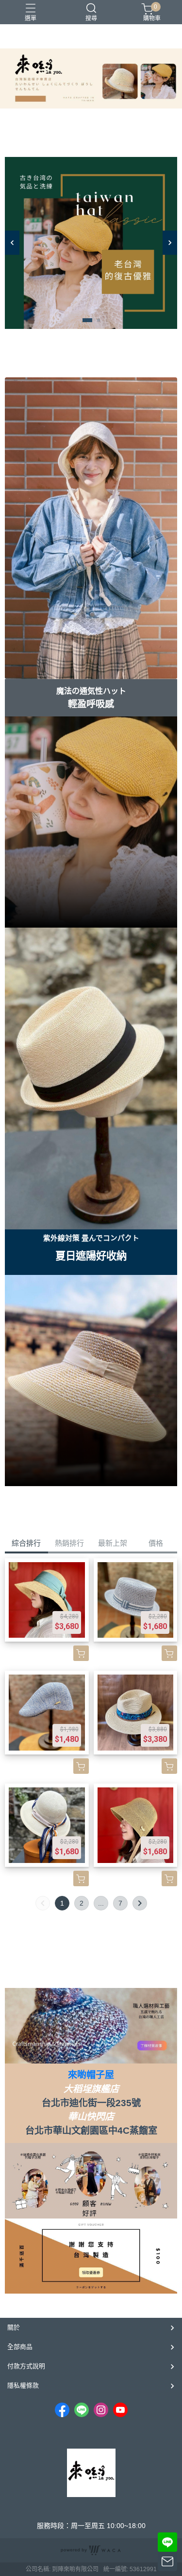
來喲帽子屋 (91, 2075)
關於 (14, 2327)
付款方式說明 (26, 2366)
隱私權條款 (23, 2385)
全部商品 (20, 2347)
